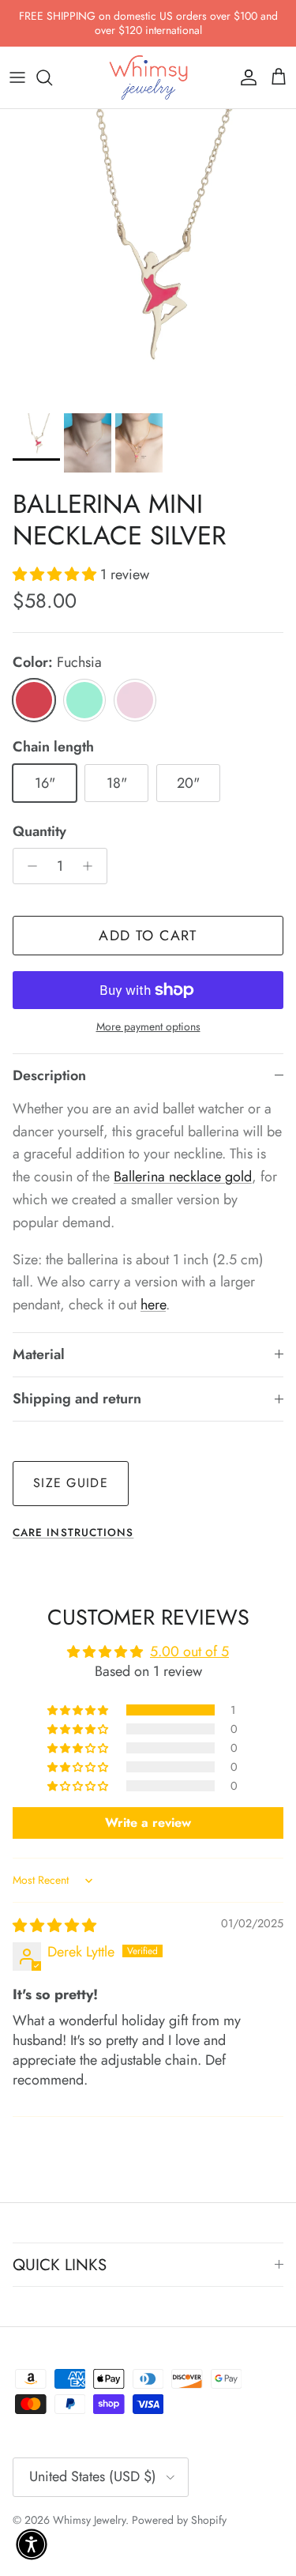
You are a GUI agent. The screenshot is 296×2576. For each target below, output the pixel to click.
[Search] (52, 77)
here (153, 1305)
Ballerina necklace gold (183, 1177)
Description (49, 1075)
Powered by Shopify (179, 2520)
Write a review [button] (148, 1823)
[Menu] (17, 77)
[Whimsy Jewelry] (148, 77)
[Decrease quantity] (28, 866)
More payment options (148, 1027)
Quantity (39, 832)
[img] (54, 1926)
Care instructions (73, 1533)
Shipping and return (77, 1399)
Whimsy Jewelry (89, 2520)
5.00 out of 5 (189, 1651)
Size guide (71, 1483)
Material (39, 1354)
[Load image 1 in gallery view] (148, 257)
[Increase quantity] (92, 866)
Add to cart (148, 936)
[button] (56, 574)
